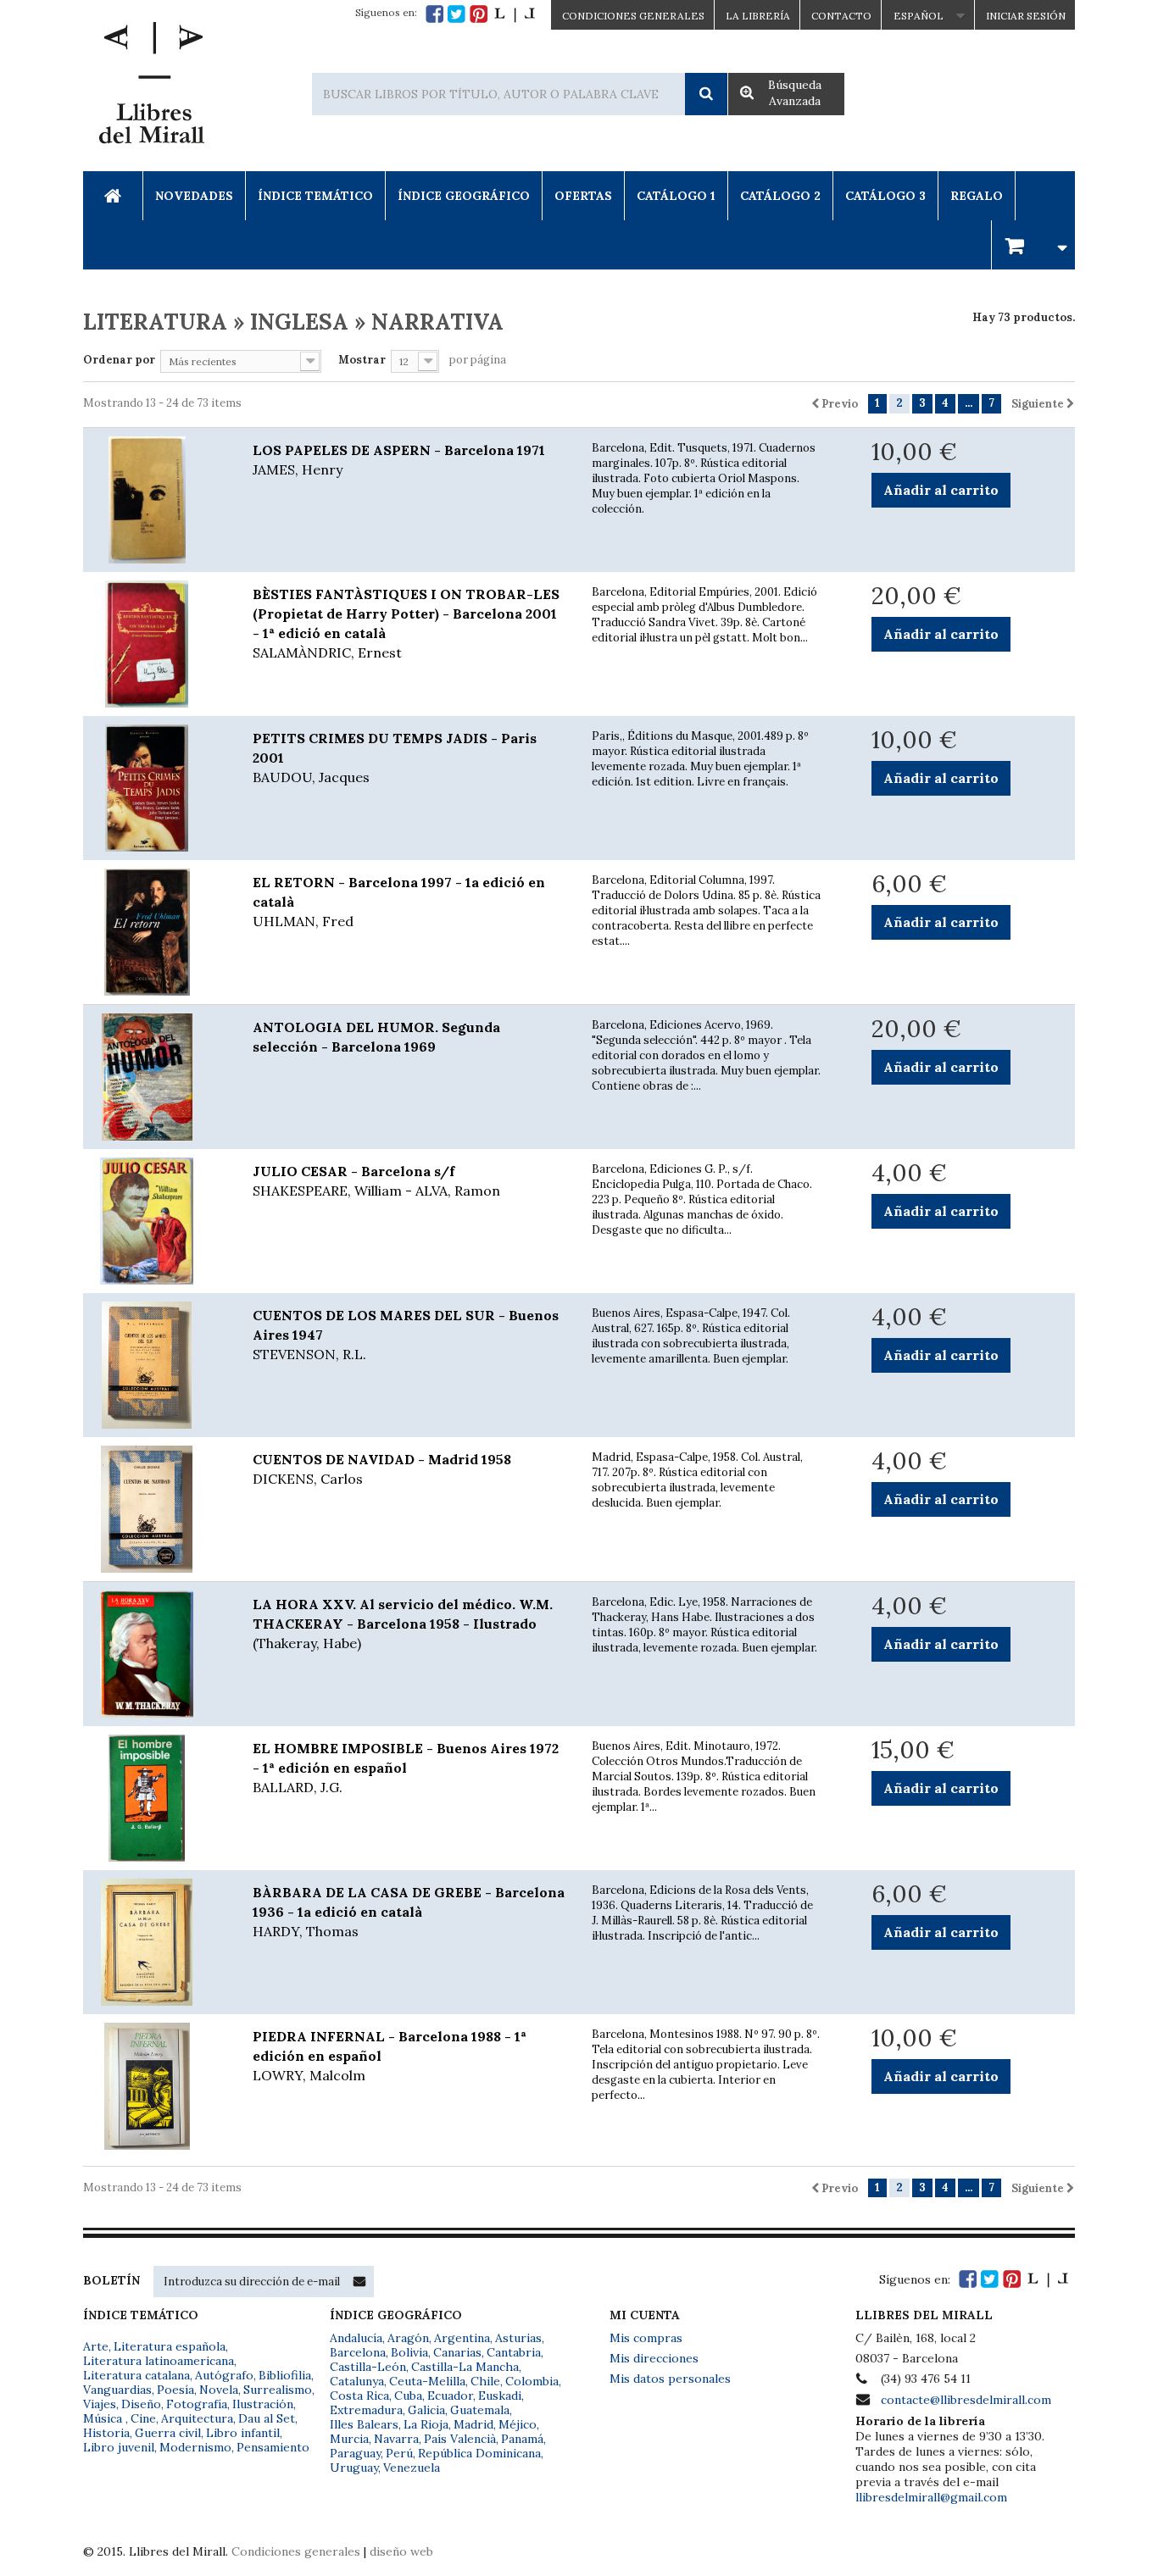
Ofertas (583, 196)
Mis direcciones (654, 2358)
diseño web (401, 2551)
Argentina (462, 2338)
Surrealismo (278, 2390)
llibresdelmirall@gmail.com (931, 2497)
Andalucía (356, 2338)
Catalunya (357, 2381)
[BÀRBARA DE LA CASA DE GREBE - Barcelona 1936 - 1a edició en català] (155, 1942)
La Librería (758, 16)
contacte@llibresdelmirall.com (966, 2400)
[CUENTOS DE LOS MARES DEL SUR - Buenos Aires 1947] (155, 1365)
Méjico (518, 2424)
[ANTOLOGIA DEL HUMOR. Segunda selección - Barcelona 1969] (155, 1077)
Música (104, 2418)
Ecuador (450, 2396)
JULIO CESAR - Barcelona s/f (376, 1181)
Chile (485, 2381)
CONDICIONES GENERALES (633, 16)
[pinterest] (479, 14)
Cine (143, 2418)
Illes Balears (364, 2424)
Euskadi (500, 2396)
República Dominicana (479, 2453)
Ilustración (263, 2404)
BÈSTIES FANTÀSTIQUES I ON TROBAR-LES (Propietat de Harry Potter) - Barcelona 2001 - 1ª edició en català (406, 623)
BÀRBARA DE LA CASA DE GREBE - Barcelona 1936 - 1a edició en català (409, 1912)
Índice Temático (315, 196)
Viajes (100, 2404)
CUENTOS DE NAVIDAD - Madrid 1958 (382, 1469)
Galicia (426, 2410)
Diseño (141, 2404)
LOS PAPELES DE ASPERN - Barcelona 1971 (399, 460)
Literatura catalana (136, 2375)
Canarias (457, 2352)
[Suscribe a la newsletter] (359, 2281)
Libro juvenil (119, 2447)
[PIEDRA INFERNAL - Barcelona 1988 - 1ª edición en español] (155, 2086)
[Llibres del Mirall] (151, 87)
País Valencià (460, 2439)
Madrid (473, 2424)
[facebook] (434, 14)
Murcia (349, 2439)
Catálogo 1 (676, 196)
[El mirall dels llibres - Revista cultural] (515, 14)
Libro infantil (243, 2433)
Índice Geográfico (464, 196)
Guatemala (480, 2410)
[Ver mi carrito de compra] (1033, 244)
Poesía (175, 2390)
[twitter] (457, 14)
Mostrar (362, 360)
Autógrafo (224, 2375)
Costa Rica (359, 2396)
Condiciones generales (296, 2551)
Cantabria (514, 2352)
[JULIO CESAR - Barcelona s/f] (155, 1221)
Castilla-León (368, 2367)
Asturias (518, 2338)
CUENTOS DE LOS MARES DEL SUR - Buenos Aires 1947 (406, 1335)
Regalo (977, 196)
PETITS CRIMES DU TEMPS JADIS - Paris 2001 (395, 758)
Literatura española (170, 2346)
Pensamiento (273, 2447)
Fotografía (197, 2404)
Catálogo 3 (885, 196)
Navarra (396, 2439)
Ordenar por (119, 360)
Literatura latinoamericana (159, 2361)
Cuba (408, 2396)
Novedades (194, 196)
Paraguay (355, 2453)
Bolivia (409, 2352)
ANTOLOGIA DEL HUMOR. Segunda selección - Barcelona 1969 (376, 1037)
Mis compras (646, 2338)
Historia (106, 2433)
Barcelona (358, 2352)
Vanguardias (117, 2390)
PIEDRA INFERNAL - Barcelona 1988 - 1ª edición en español (390, 2056)
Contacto (841, 16)
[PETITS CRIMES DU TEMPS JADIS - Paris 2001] (155, 788)
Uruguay (354, 2468)
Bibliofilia (285, 2375)
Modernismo (195, 2447)
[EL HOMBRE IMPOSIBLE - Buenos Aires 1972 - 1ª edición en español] (155, 1798)
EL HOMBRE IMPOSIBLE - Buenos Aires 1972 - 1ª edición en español (406, 1768)
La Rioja (426, 2424)
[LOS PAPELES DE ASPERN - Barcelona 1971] (155, 500)
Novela (219, 2390)
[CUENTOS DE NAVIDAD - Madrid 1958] (155, 1509)
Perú (399, 2453)
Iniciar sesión (1026, 16)
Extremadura (366, 2410)
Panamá (522, 2439)
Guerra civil (168, 2433)
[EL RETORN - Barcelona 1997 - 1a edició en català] (155, 932)
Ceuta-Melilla (427, 2381)
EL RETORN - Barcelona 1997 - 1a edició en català (399, 902)
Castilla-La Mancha (465, 2367)
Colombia (532, 2381)
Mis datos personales (670, 2379)
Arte (96, 2346)
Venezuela (412, 2468)
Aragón (408, 2338)
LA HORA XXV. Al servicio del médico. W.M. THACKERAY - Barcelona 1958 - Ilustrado (403, 1624)
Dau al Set (267, 2418)
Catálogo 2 (780, 196)
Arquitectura (197, 2418)
